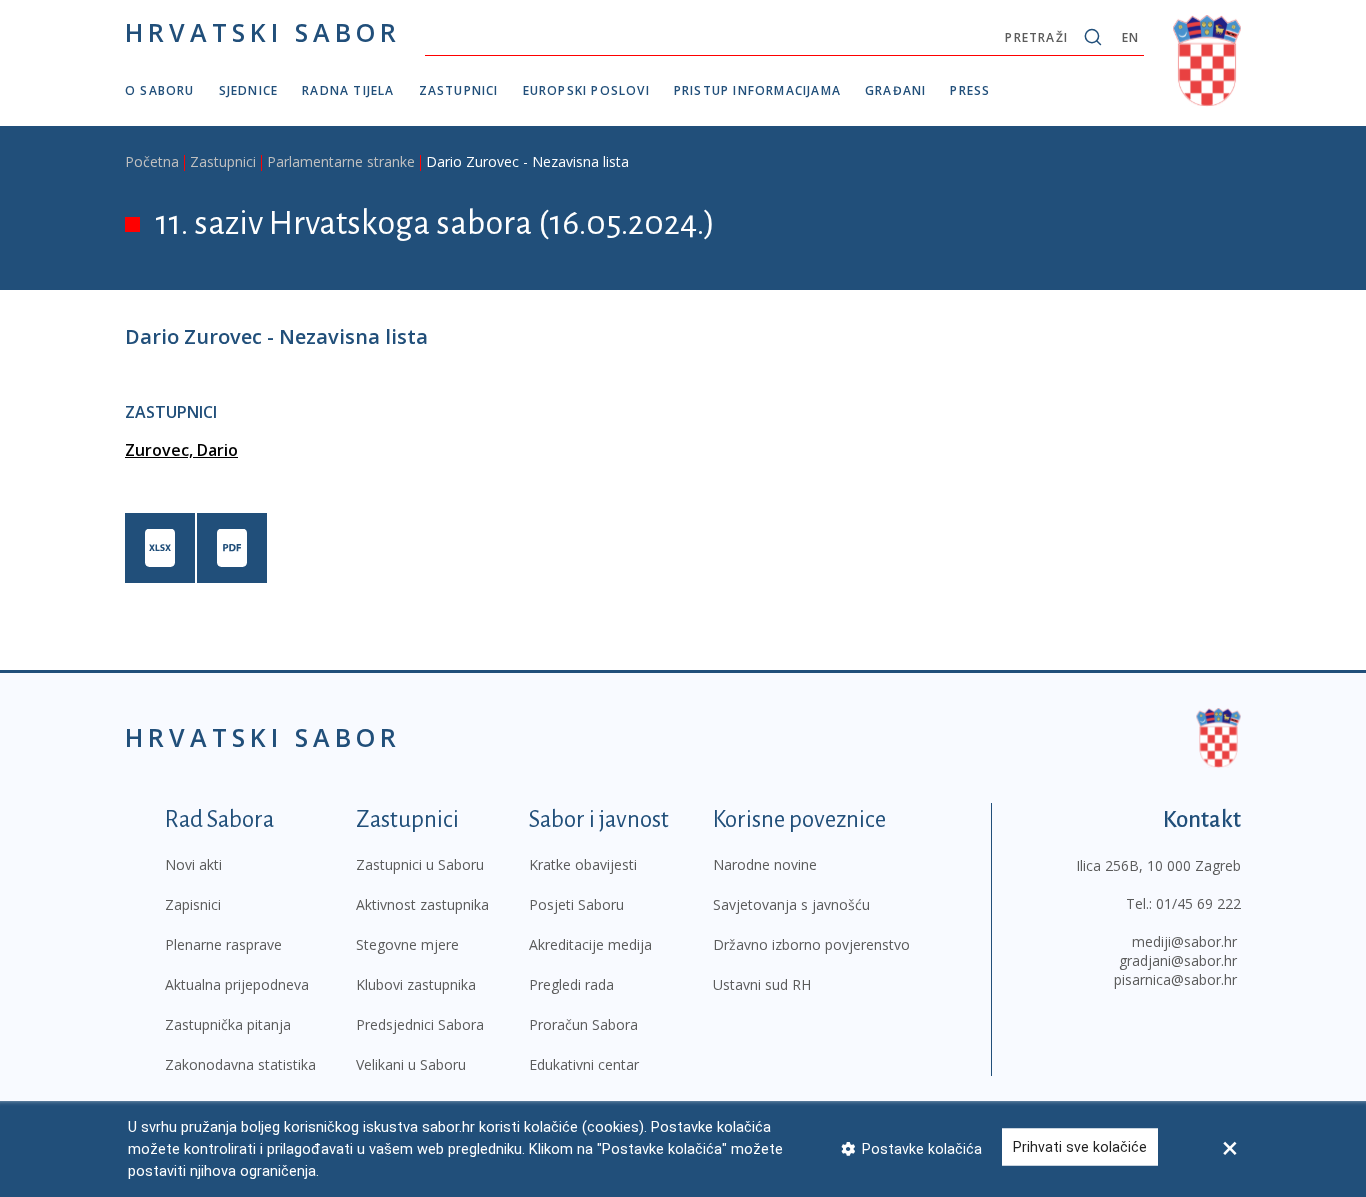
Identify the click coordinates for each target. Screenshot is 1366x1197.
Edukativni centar (584, 1064)
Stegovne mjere (407, 944)
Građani (895, 90)
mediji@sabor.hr (1184, 941)
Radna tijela (348, 90)
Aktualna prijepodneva (237, 984)
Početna (152, 161)
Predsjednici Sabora (420, 1024)
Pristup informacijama (757, 90)
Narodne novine (765, 864)
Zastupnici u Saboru (420, 864)
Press (970, 90)
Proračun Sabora (583, 1024)
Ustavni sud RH (762, 984)
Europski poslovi (586, 90)
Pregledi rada (571, 984)
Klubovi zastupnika (416, 984)
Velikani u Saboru (411, 1064)
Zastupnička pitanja (228, 1024)
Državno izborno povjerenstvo (811, 944)
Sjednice (249, 90)
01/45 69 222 (1198, 903)
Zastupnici (459, 90)
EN (1130, 37)
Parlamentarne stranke (341, 161)
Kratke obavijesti (583, 864)
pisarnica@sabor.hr (1175, 979)
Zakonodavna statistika (240, 1064)
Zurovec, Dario (181, 450)
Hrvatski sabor (263, 32)
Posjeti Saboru (576, 904)
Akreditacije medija (590, 944)
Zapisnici (193, 904)
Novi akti (193, 864)
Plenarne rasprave (223, 944)
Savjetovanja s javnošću (791, 904)
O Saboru (160, 90)
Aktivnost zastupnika (422, 904)
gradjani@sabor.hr (1178, 960)
